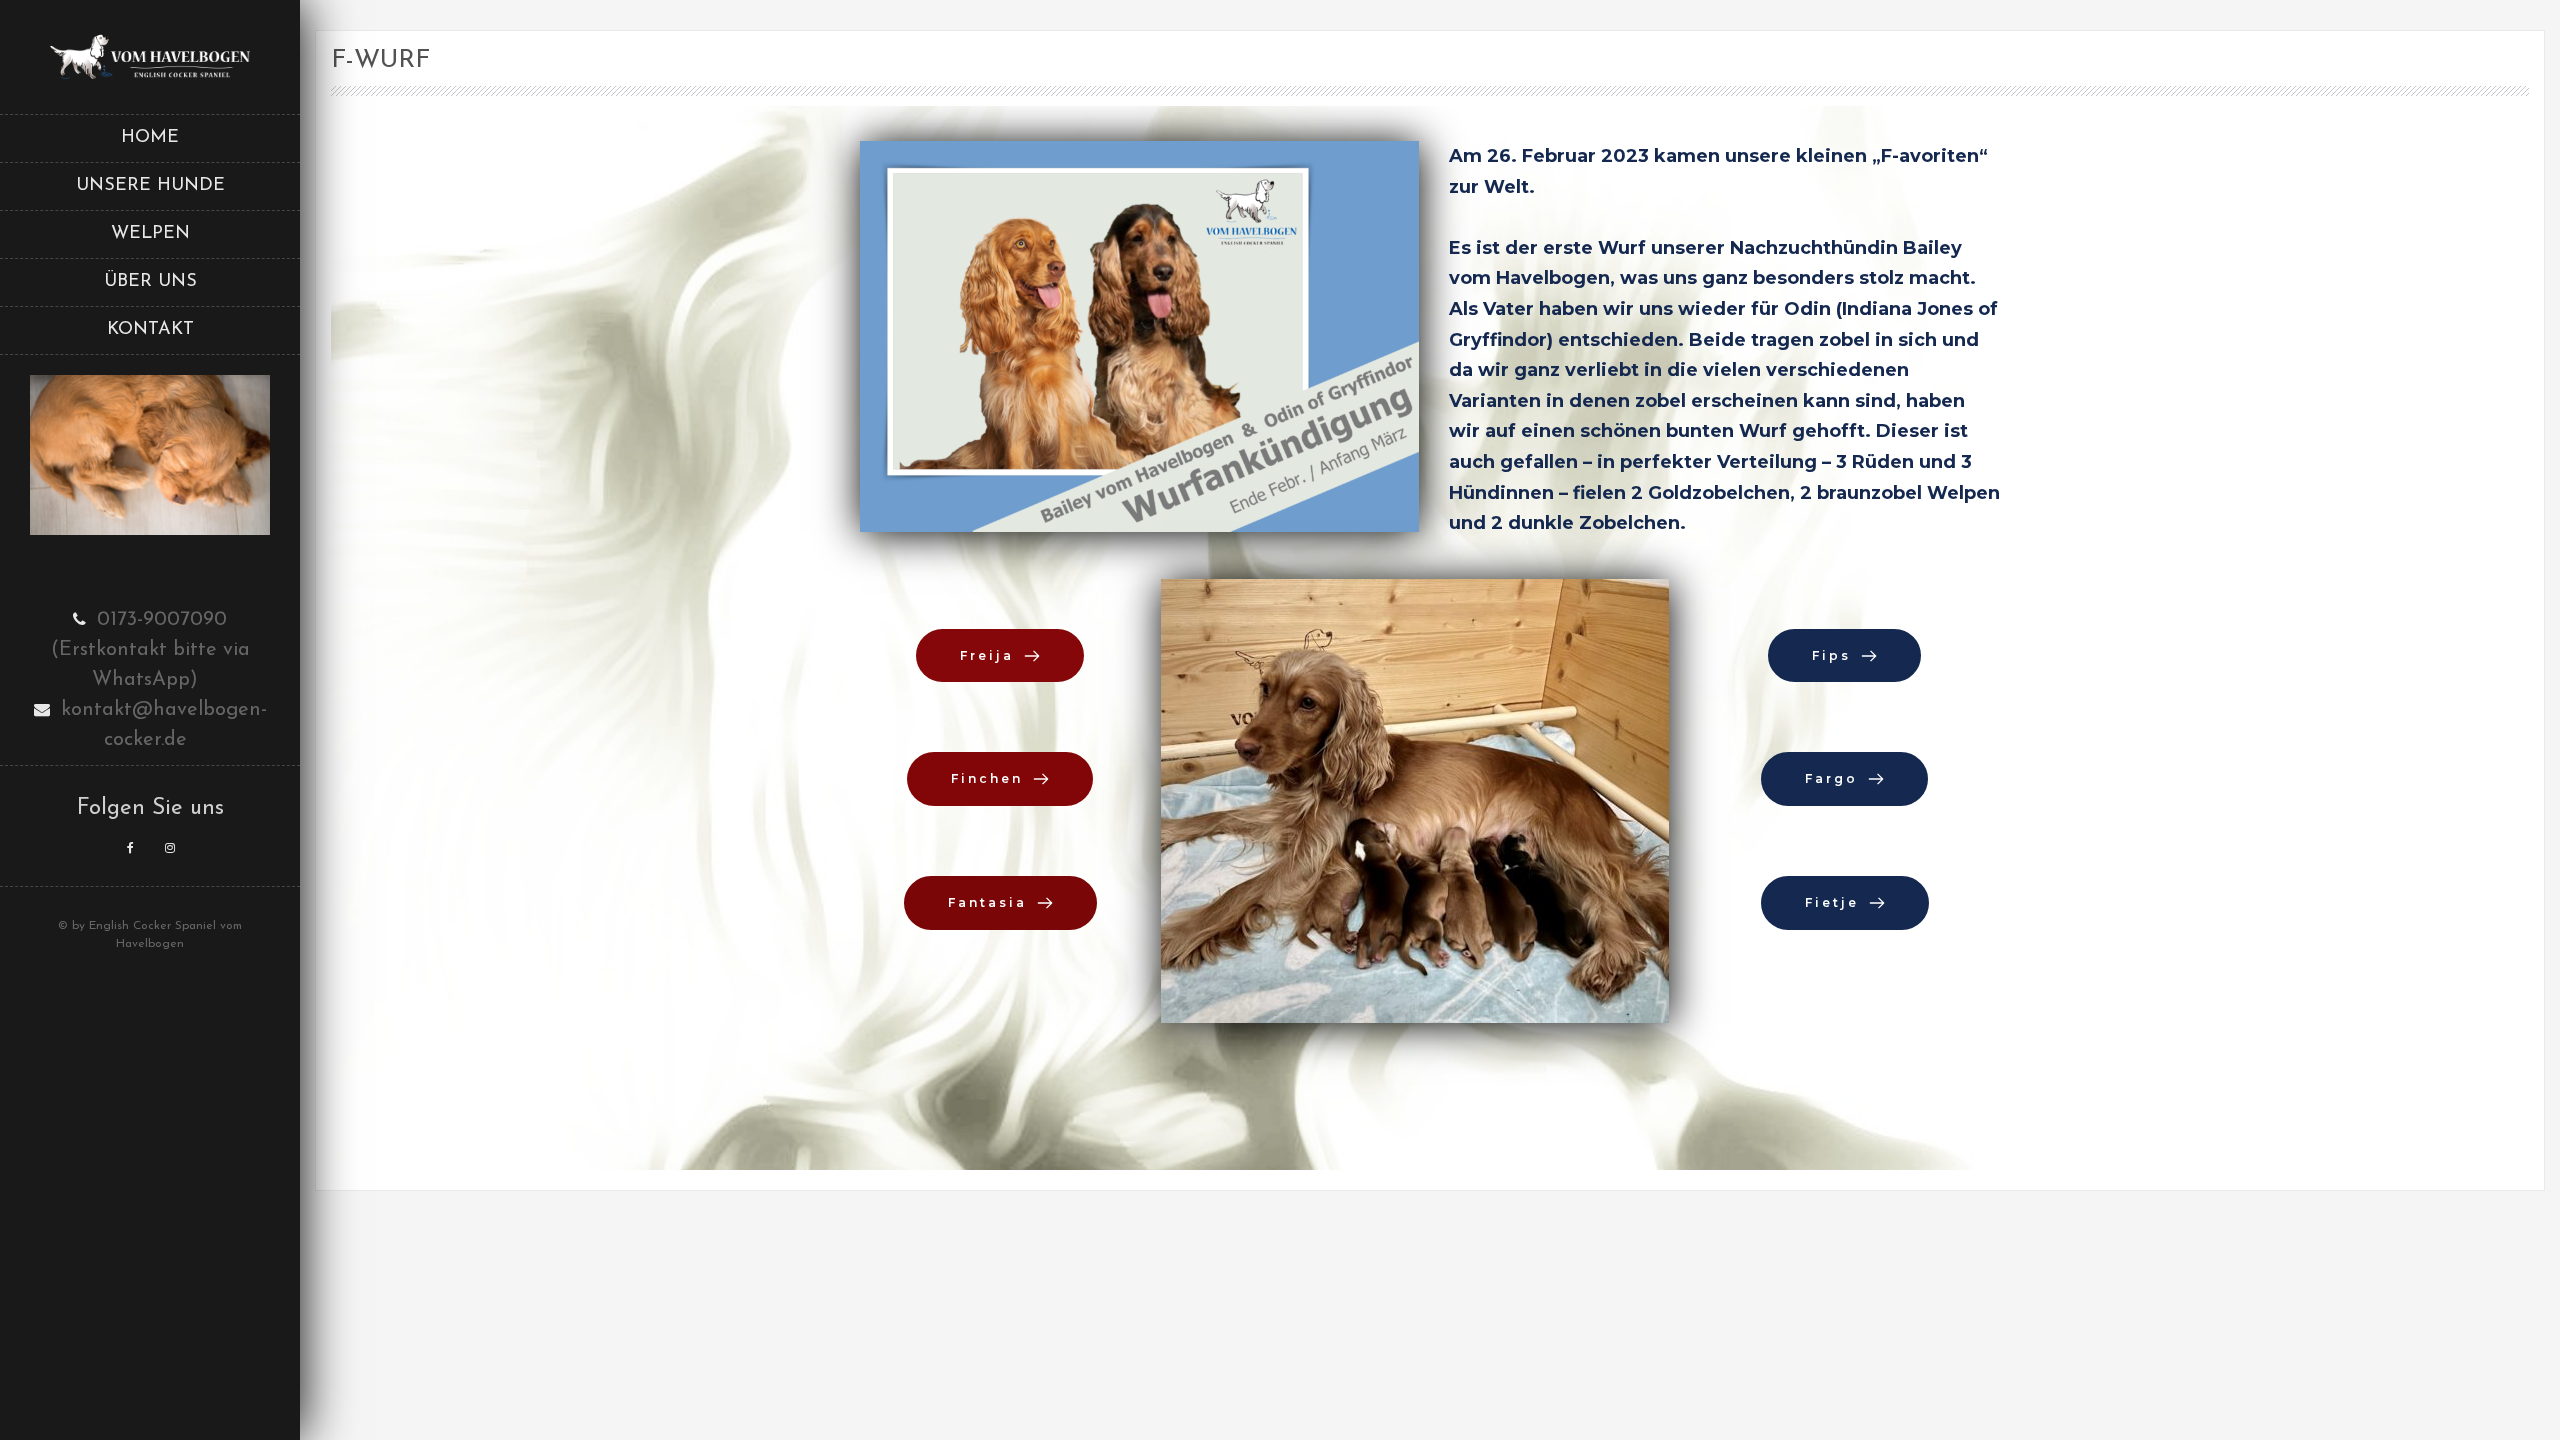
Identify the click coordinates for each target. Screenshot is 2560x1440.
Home (150, 138)
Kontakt (150, 330)
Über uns (150, 282)
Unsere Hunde (150, 186)
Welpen (150, 234)
